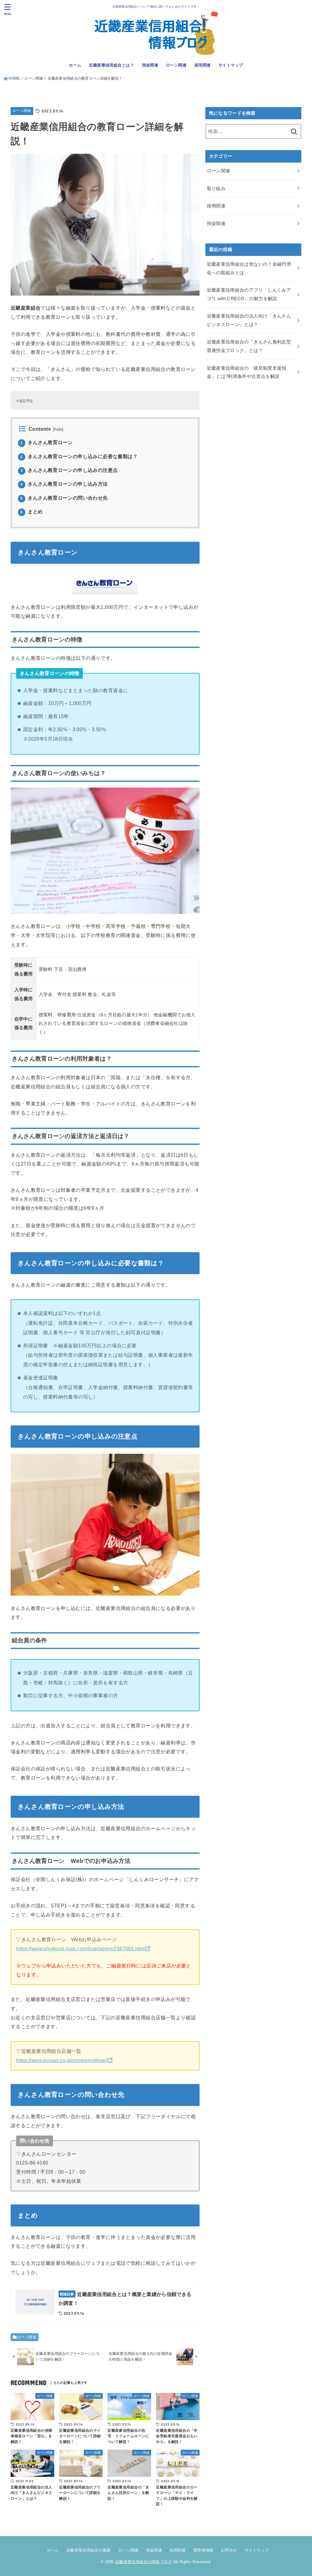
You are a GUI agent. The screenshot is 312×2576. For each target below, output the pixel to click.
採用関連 (203, 65)
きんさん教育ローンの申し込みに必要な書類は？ (79, 456)
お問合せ (229, 2550)
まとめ (32, 512)
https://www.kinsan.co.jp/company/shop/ (62, 2060)
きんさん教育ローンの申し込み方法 (64, 484)
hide (58, 429)
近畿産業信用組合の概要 (89, 2550)
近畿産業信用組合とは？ (112, 65)
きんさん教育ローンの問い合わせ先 (64, 498)
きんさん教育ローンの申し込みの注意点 (69, 470)
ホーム (75, 65)
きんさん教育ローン (46, 442)
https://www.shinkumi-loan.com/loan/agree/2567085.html (80, 1949)
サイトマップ (231, 65)
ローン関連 (176, 65)
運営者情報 (203, 2550)
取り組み (216, 189)
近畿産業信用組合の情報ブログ (144, 2562)
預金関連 (150, 65)
